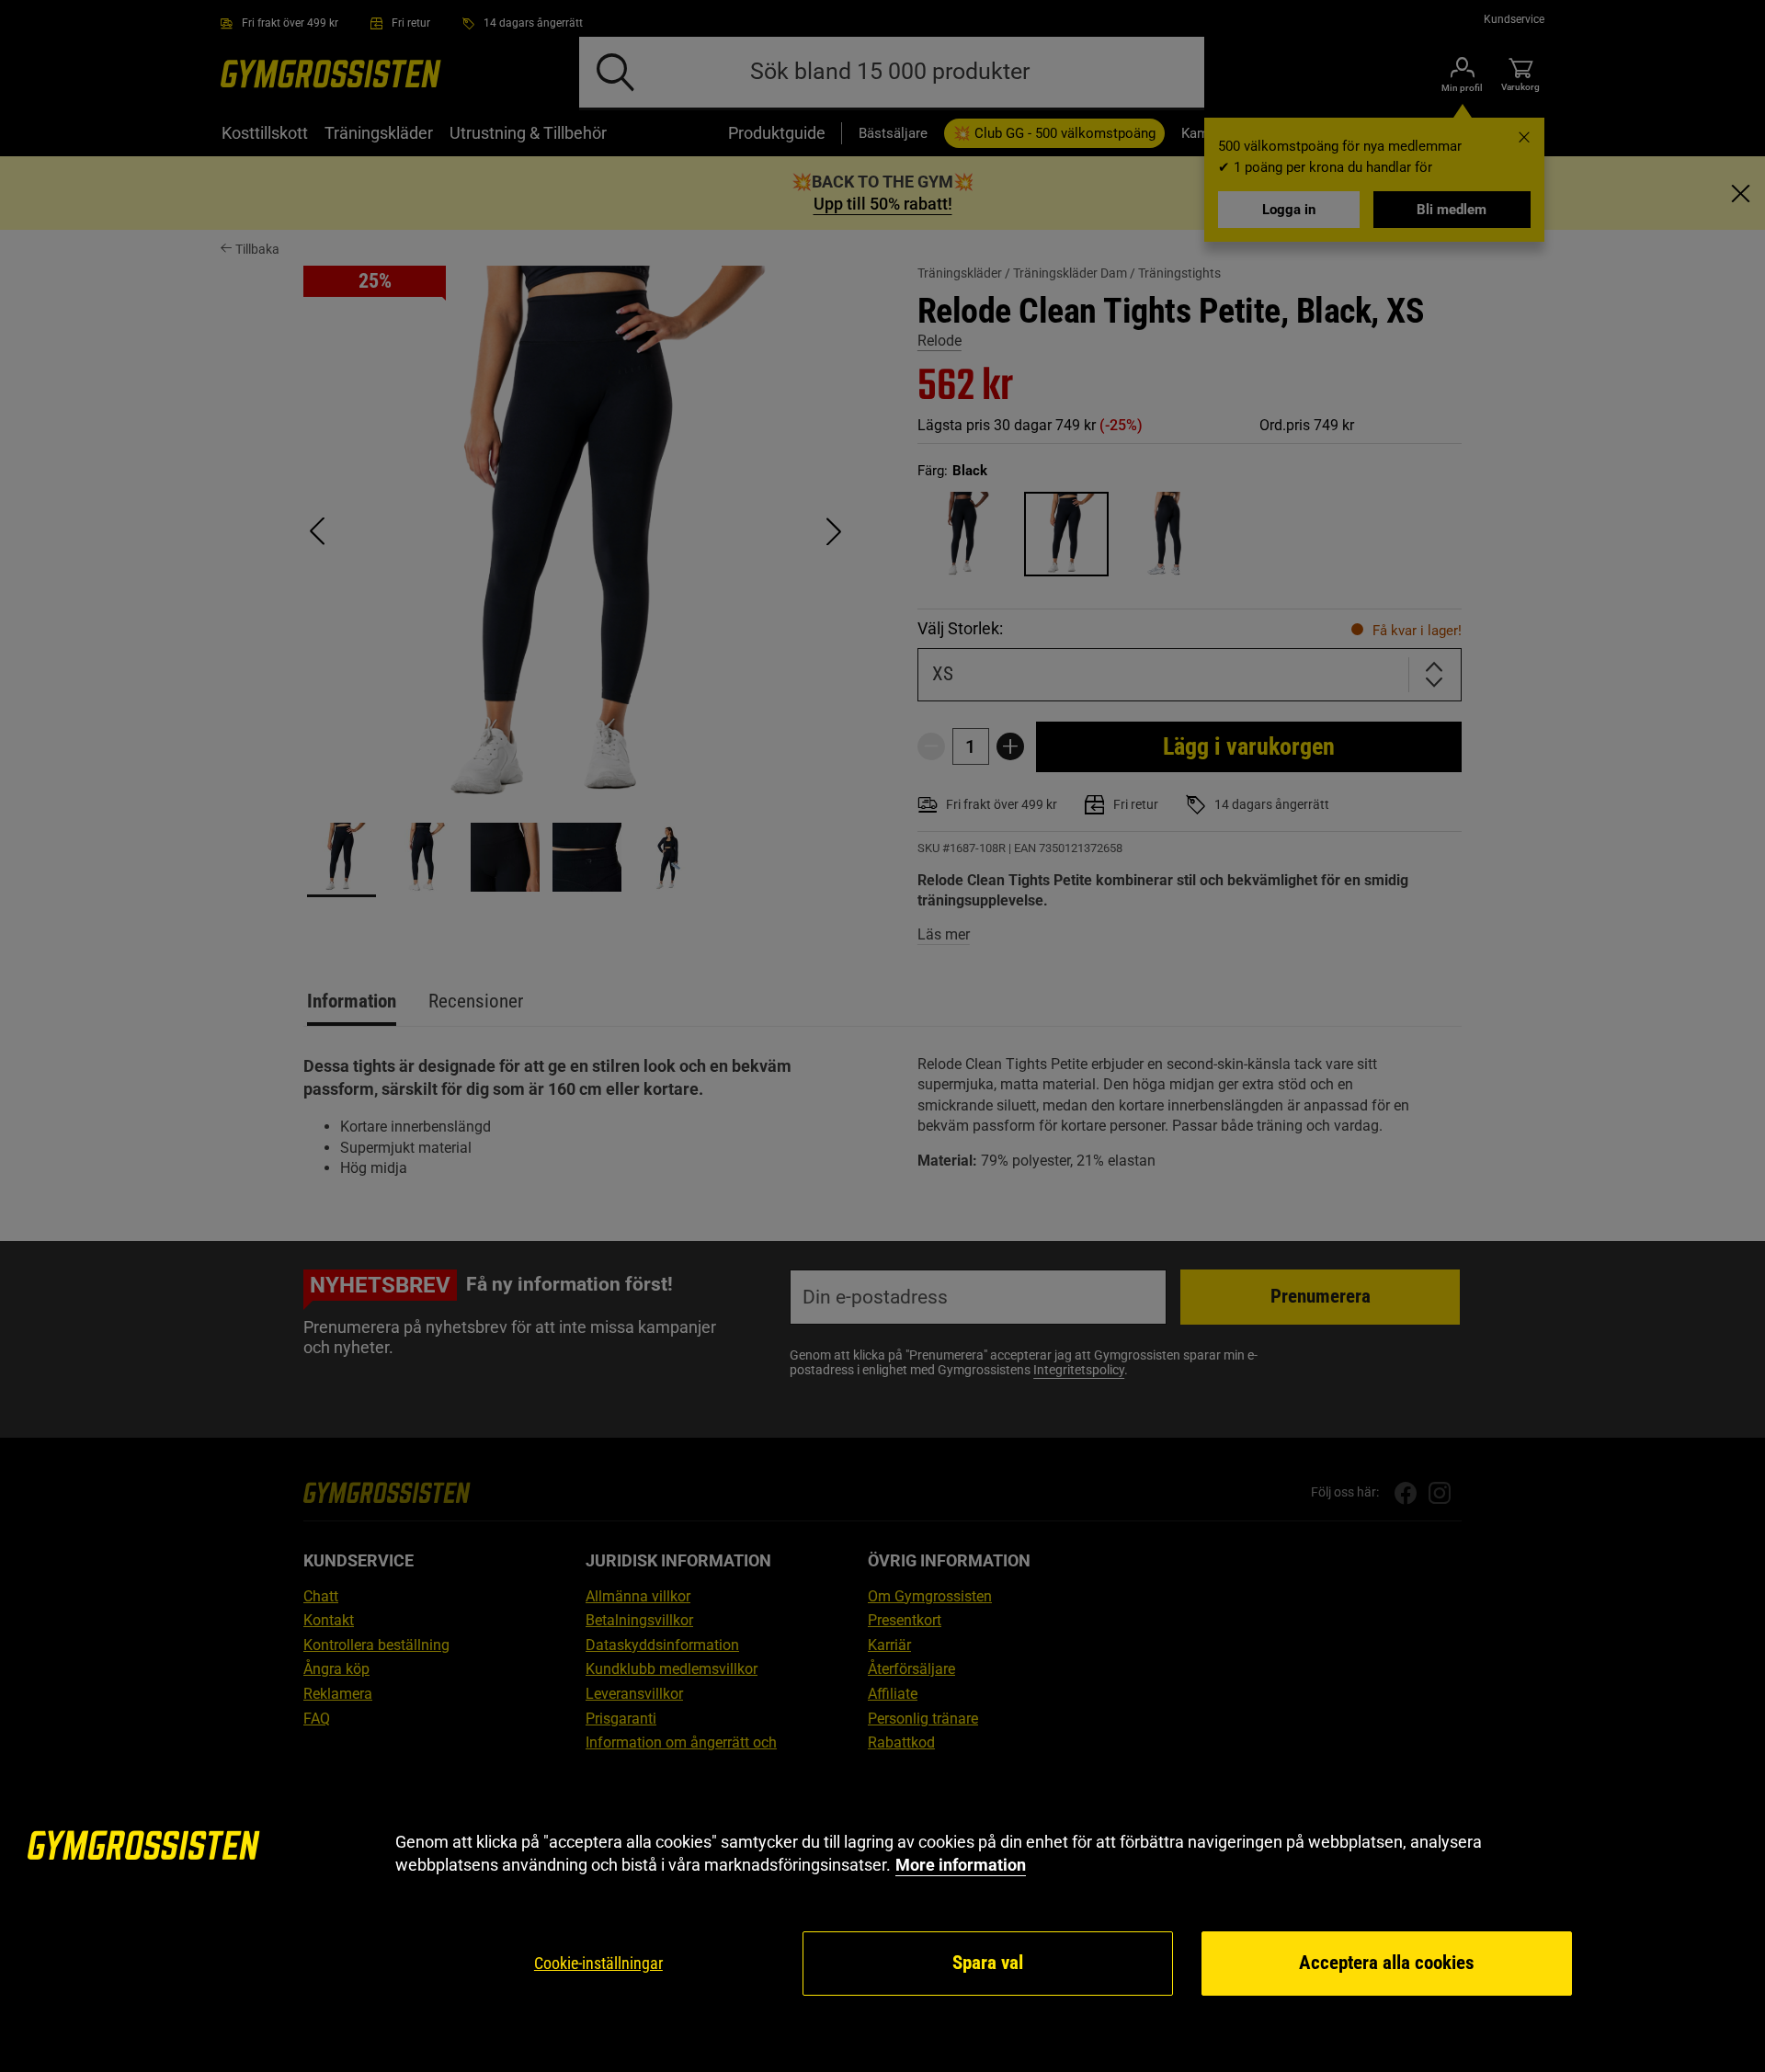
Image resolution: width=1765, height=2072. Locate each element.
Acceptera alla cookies (1387, 1963)
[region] (882, 1914)
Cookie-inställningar (598, 1963)
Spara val (988, 1963)
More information (961, 1865)
